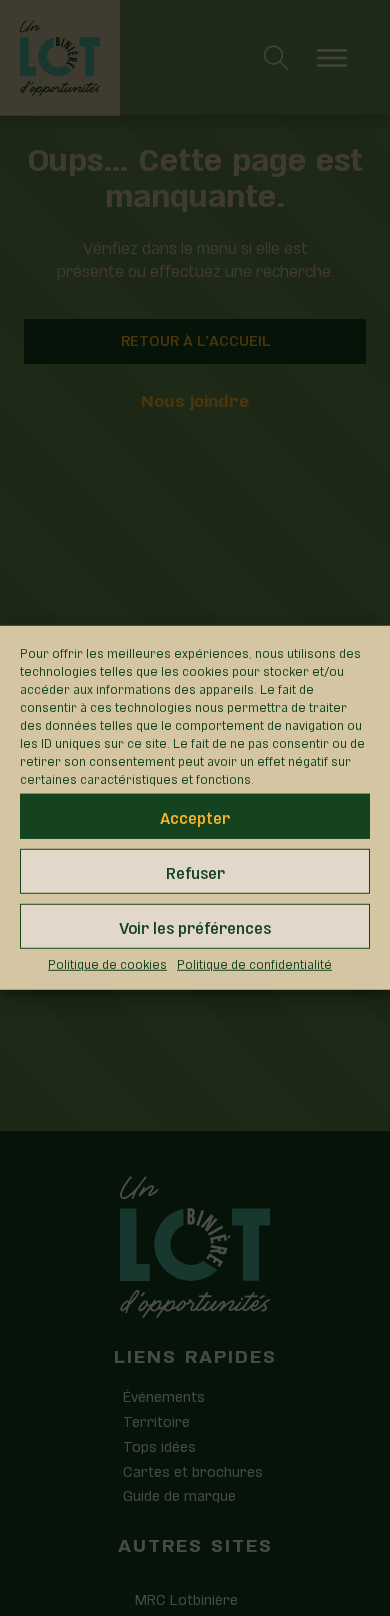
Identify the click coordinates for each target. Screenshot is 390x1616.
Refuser (195, 870)
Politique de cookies (107, 963)
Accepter (195, 815)
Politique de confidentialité (254, 963)
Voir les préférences (195, 925)
